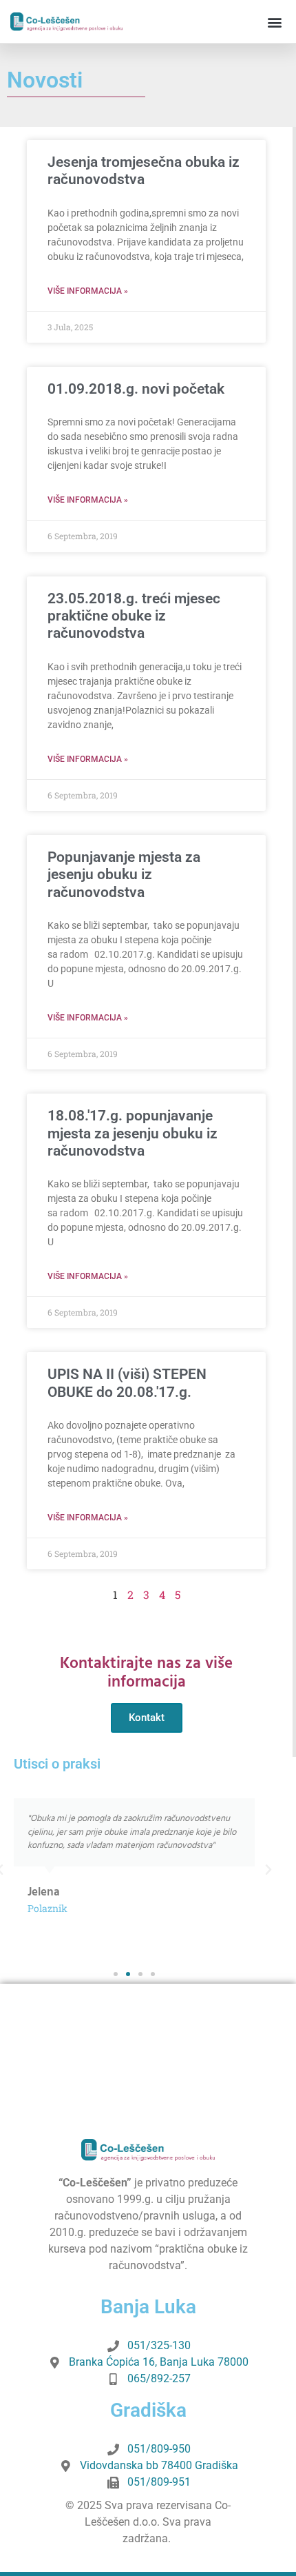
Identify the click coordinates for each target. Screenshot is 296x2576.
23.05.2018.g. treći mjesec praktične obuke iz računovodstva (134, 616)
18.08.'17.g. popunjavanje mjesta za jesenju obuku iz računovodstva (133, 1133)
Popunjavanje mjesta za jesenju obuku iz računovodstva (124, 874)
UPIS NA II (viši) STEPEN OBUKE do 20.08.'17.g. (127, 1383)
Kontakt (147, 1718)
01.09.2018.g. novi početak (136, 389)
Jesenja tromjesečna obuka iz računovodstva (144, 171)
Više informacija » (88, 291)
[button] (274, 22)
